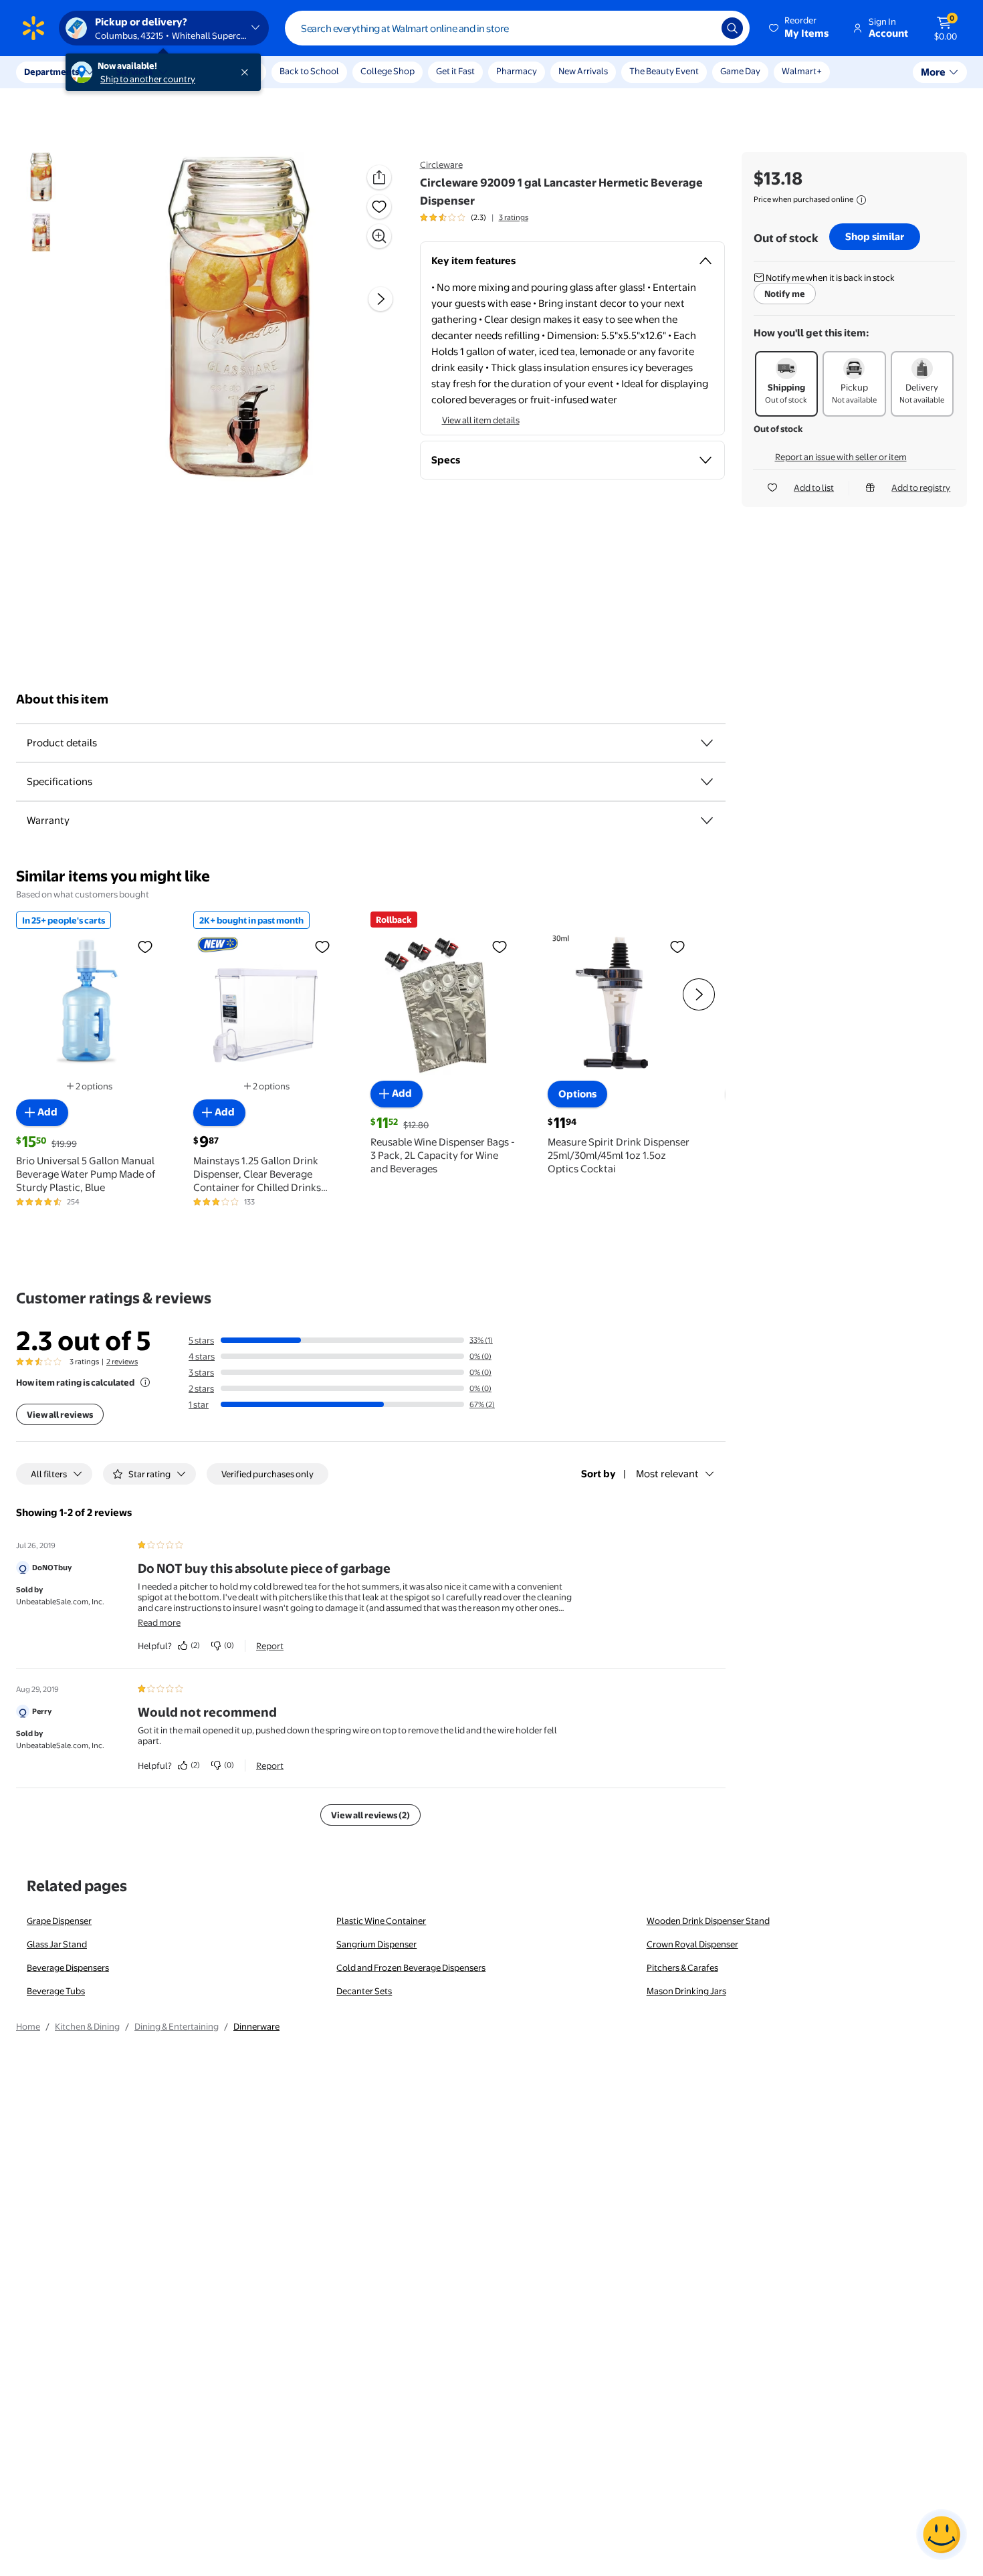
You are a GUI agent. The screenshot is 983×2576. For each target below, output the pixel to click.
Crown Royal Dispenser (692, 1944)
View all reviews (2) (370, 1815)
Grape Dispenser (59, 1921)
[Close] (247, 72)
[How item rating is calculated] (145, 1382)
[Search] (732, 28)
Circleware (441, 165)
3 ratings (514, 217)
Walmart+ (802, 71)
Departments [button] (51, 72)
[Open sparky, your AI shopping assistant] (942, 2535)
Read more (159, 1622)
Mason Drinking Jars (686, 1991)
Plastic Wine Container (381, 1921)
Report (270, 1646)
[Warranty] (707, 821)
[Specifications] (707, 782)
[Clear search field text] (701, 28)
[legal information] (861, 200)
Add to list (814, 488)
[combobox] (517, 28)
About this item (62, 699)
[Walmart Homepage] (33, 28)
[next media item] (380, 300)
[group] (474, 217)
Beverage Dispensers (68, 1967)
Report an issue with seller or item (841, 457)
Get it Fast (455, 71)
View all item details (481, 420)
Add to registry (921, 488)
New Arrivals (583, 71)
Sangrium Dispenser (376, 1944)
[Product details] (707, 743)
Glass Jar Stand (57, 1944)
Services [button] (134, 72)
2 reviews (122, 1362)
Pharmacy (517, 71)
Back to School (309, 71)
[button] (800, 28)
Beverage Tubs (56, 1991)
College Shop (388, 71)
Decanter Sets (364, 1991)
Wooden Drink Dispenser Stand (708, 1921)
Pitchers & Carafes (682, 1967)
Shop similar (875, 236)
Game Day (740, 71)
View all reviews (60, 1414)
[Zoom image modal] (379, 236)
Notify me (785, 294)
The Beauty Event (664, 71)
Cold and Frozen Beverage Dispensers (411, 1967)
